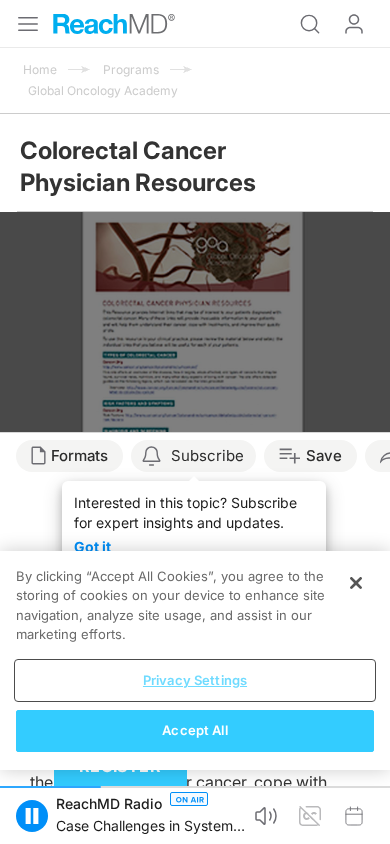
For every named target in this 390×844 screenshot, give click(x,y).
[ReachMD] (114, 24)
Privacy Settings (195, 680)
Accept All (194, 730)
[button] (32, 816)
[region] (195, 660)
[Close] (356, 583)
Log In (354, 24)
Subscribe (207, 455)
